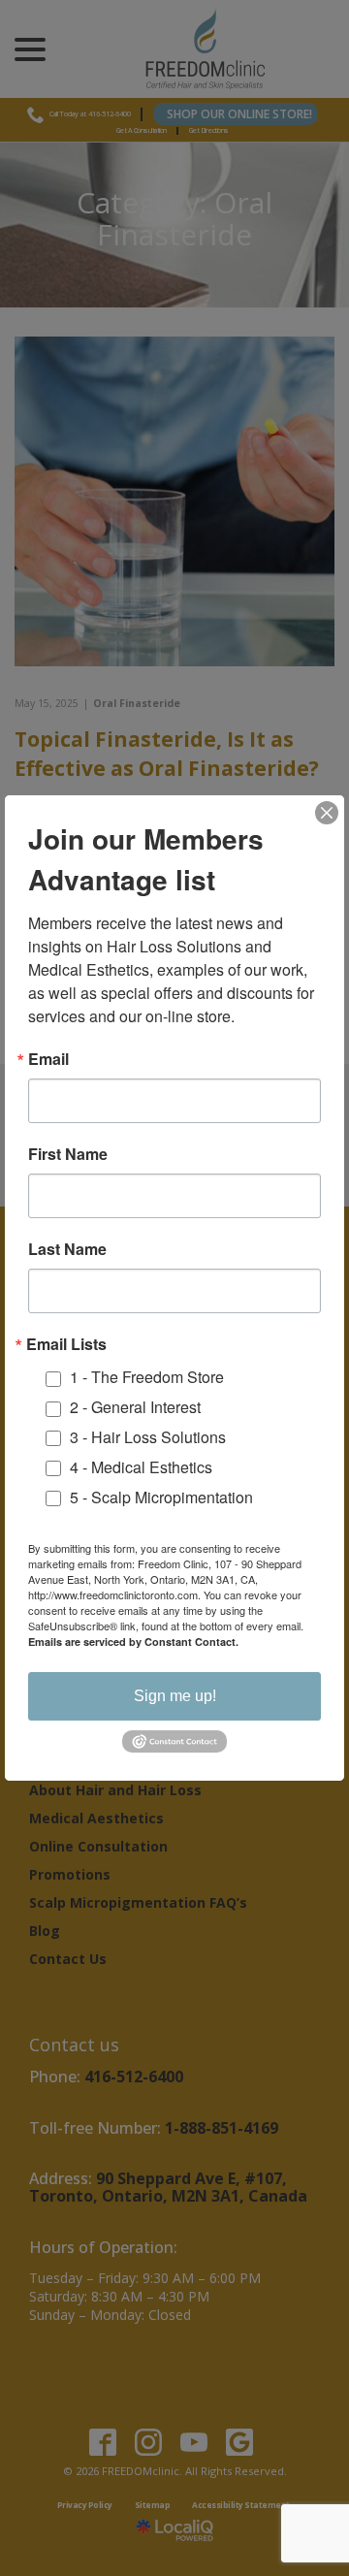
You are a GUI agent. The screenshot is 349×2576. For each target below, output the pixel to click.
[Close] (327, 813)
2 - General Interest (135, 1407)
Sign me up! (175, 1696)
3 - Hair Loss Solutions (148, 1437)
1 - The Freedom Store (147, 1377)
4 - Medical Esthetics (141, 1467)
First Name (68, 1154)
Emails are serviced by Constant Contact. (133, 1642)
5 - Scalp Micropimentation (161, 1497)
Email (48, 1059)
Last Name (67, 1249)
